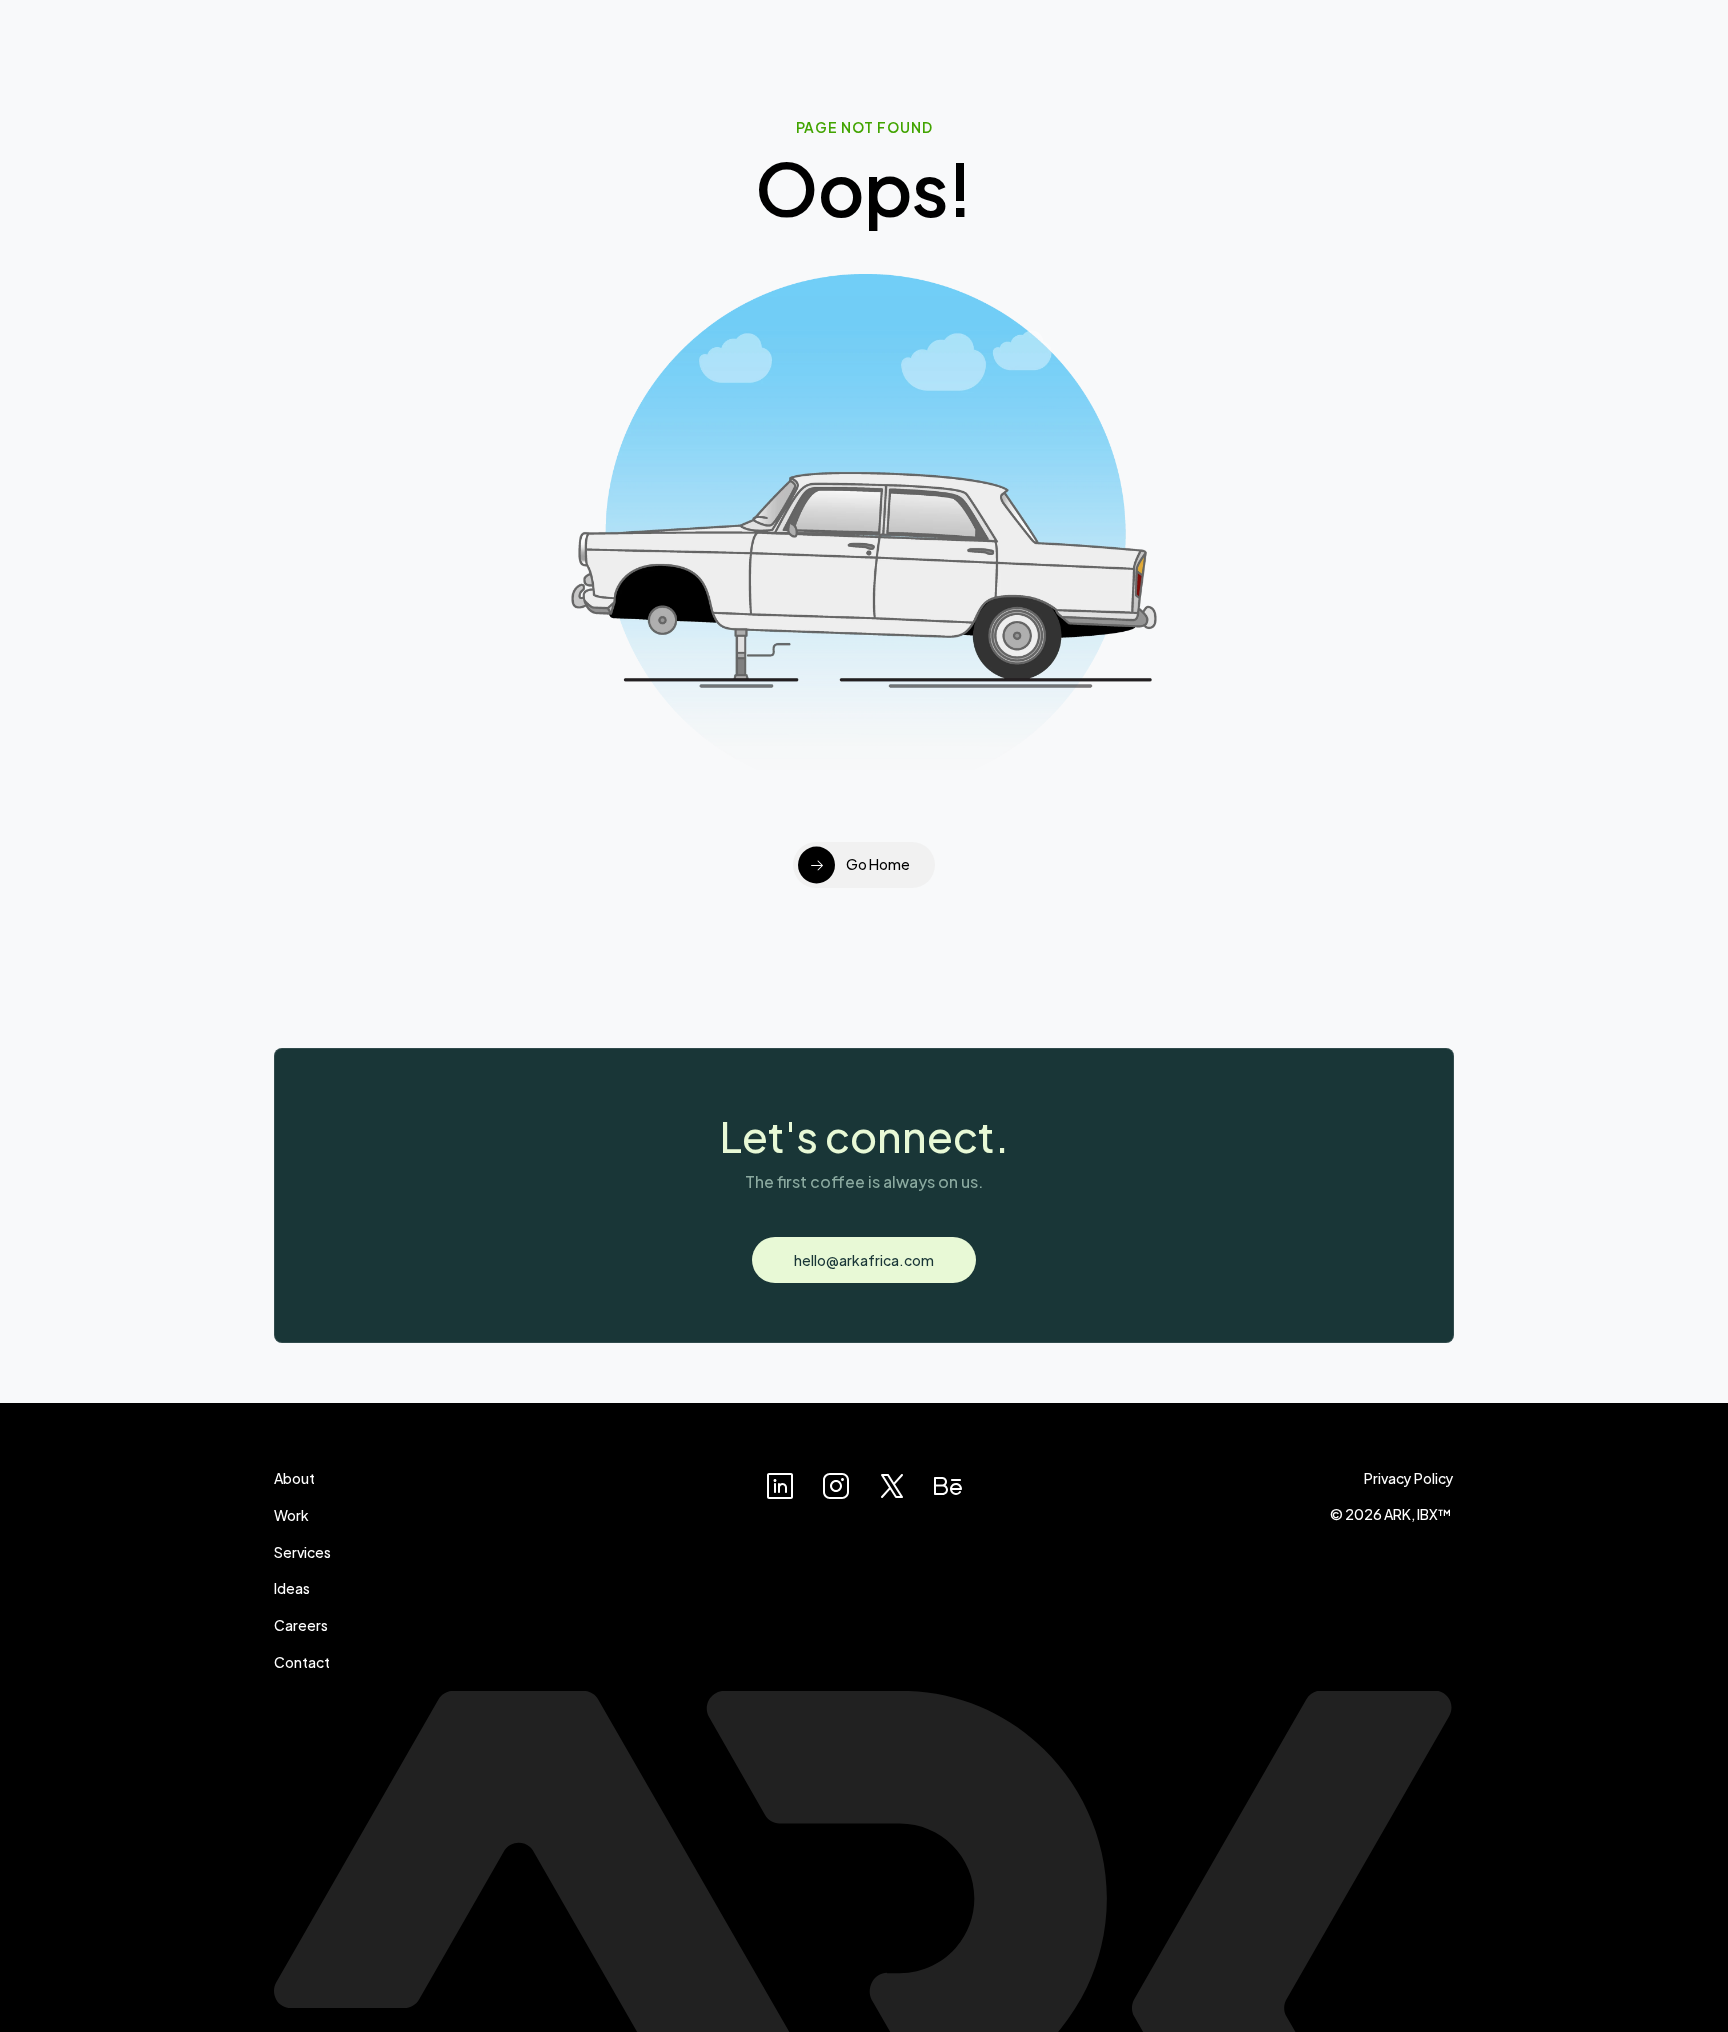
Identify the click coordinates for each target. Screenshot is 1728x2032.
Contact (302, 1661)
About (294, 1477)
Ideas (292, 1587)
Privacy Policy (1409, 1477)
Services (302, 1551)
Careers (301, 1624)
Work (291, 1514)
